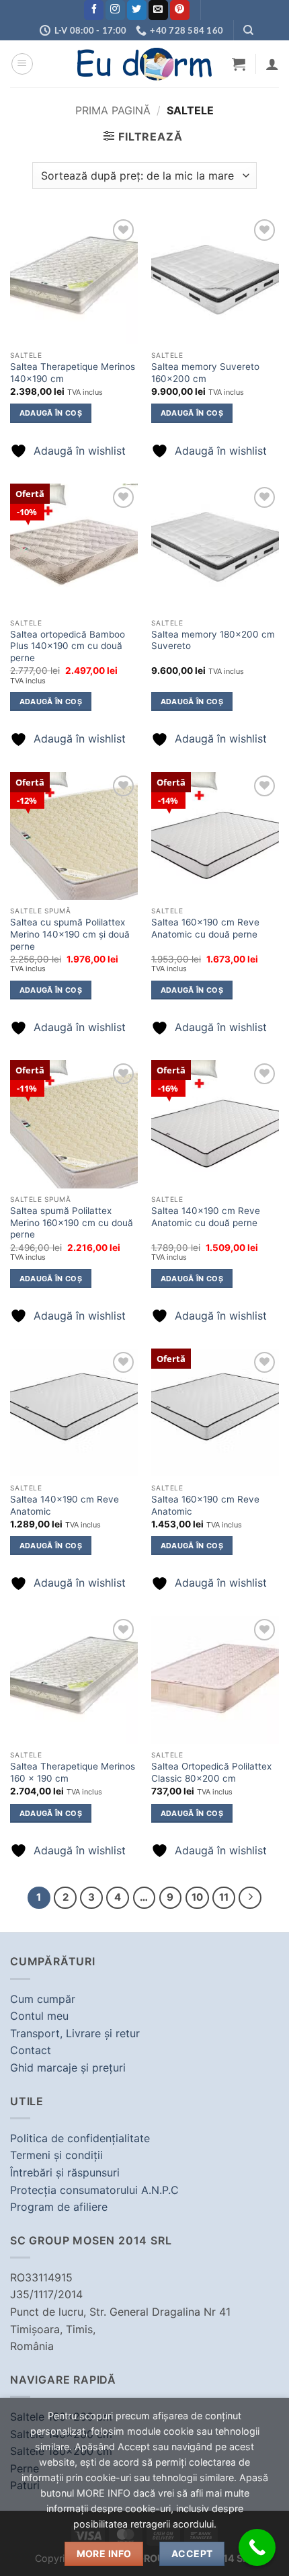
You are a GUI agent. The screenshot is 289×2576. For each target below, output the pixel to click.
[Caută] (248, 30)
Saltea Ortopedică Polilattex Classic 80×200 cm (211, 1772)
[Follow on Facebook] (94, 10)
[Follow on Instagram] (115, 10)
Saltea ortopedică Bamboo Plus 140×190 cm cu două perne (68, 646)
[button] (22, 64)
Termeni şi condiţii (56, 2155)
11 (224, 1897)
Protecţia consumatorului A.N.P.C (94, 2190)
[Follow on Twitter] (137, 10)
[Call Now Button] (257, 2547)
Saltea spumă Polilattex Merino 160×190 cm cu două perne (72, 1222)
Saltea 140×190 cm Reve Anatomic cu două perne (206, 1217)
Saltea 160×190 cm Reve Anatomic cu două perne (205, 928)
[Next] (250, 1898)
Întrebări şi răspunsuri (65, 2172)
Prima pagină (113, 110)
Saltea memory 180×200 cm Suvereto (213, 640)
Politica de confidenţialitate (80, 2138)
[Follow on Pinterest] (180, 10)
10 (197, 1897)
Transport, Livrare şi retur (75, 2033)
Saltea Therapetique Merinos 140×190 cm (73, 373)
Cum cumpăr (43, 1999)
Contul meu (39, 2016)
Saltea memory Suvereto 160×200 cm (205, 373)
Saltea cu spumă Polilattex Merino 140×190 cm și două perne (70, 934)
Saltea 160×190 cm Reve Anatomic (205, 1505)
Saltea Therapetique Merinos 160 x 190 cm (73, 1772)
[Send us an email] (158, 10)
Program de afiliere (59, 2207)
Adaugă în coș (51, 413)
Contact (31, 2050)
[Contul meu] (272, 64)
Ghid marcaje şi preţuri (68, 2068)
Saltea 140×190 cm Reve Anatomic (65, 1505)
